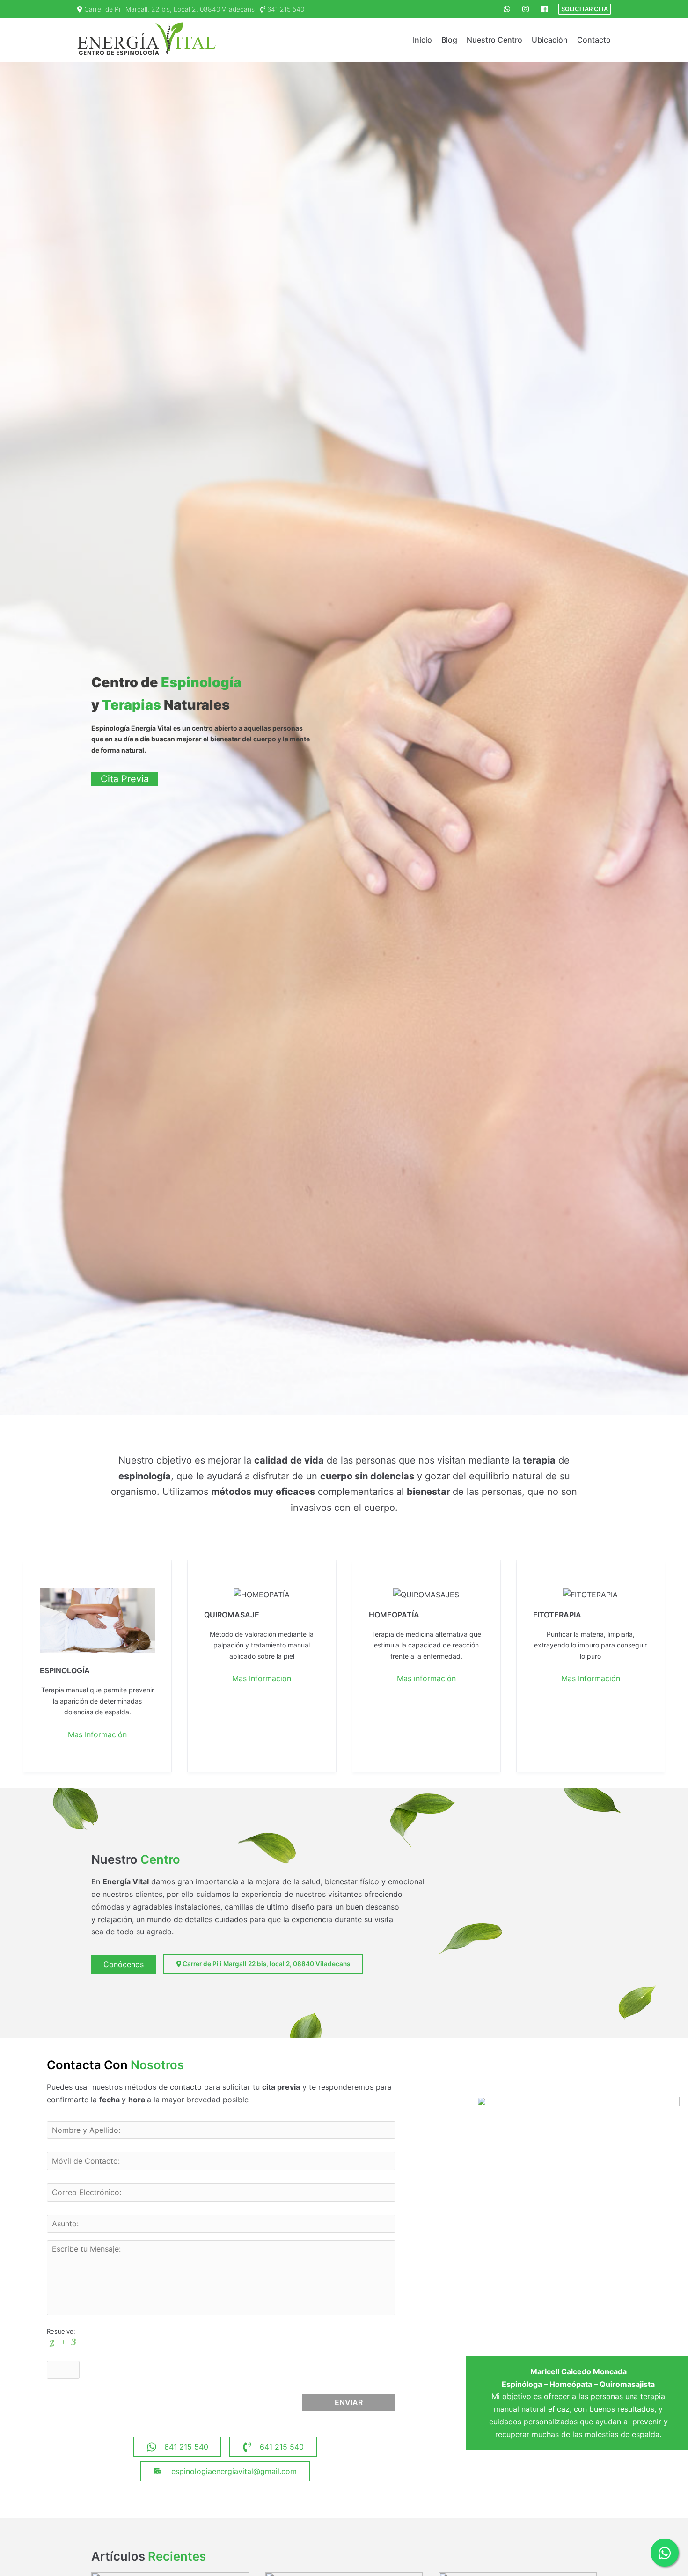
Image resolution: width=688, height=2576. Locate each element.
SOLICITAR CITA (585, 9)
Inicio (422, 40)
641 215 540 (285, 9)
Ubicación (550, 40)
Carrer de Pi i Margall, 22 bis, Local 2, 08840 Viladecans (168, 9)
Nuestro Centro (494, 40)
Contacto (594, 40)
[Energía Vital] (147, 40)
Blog (449, 40)
